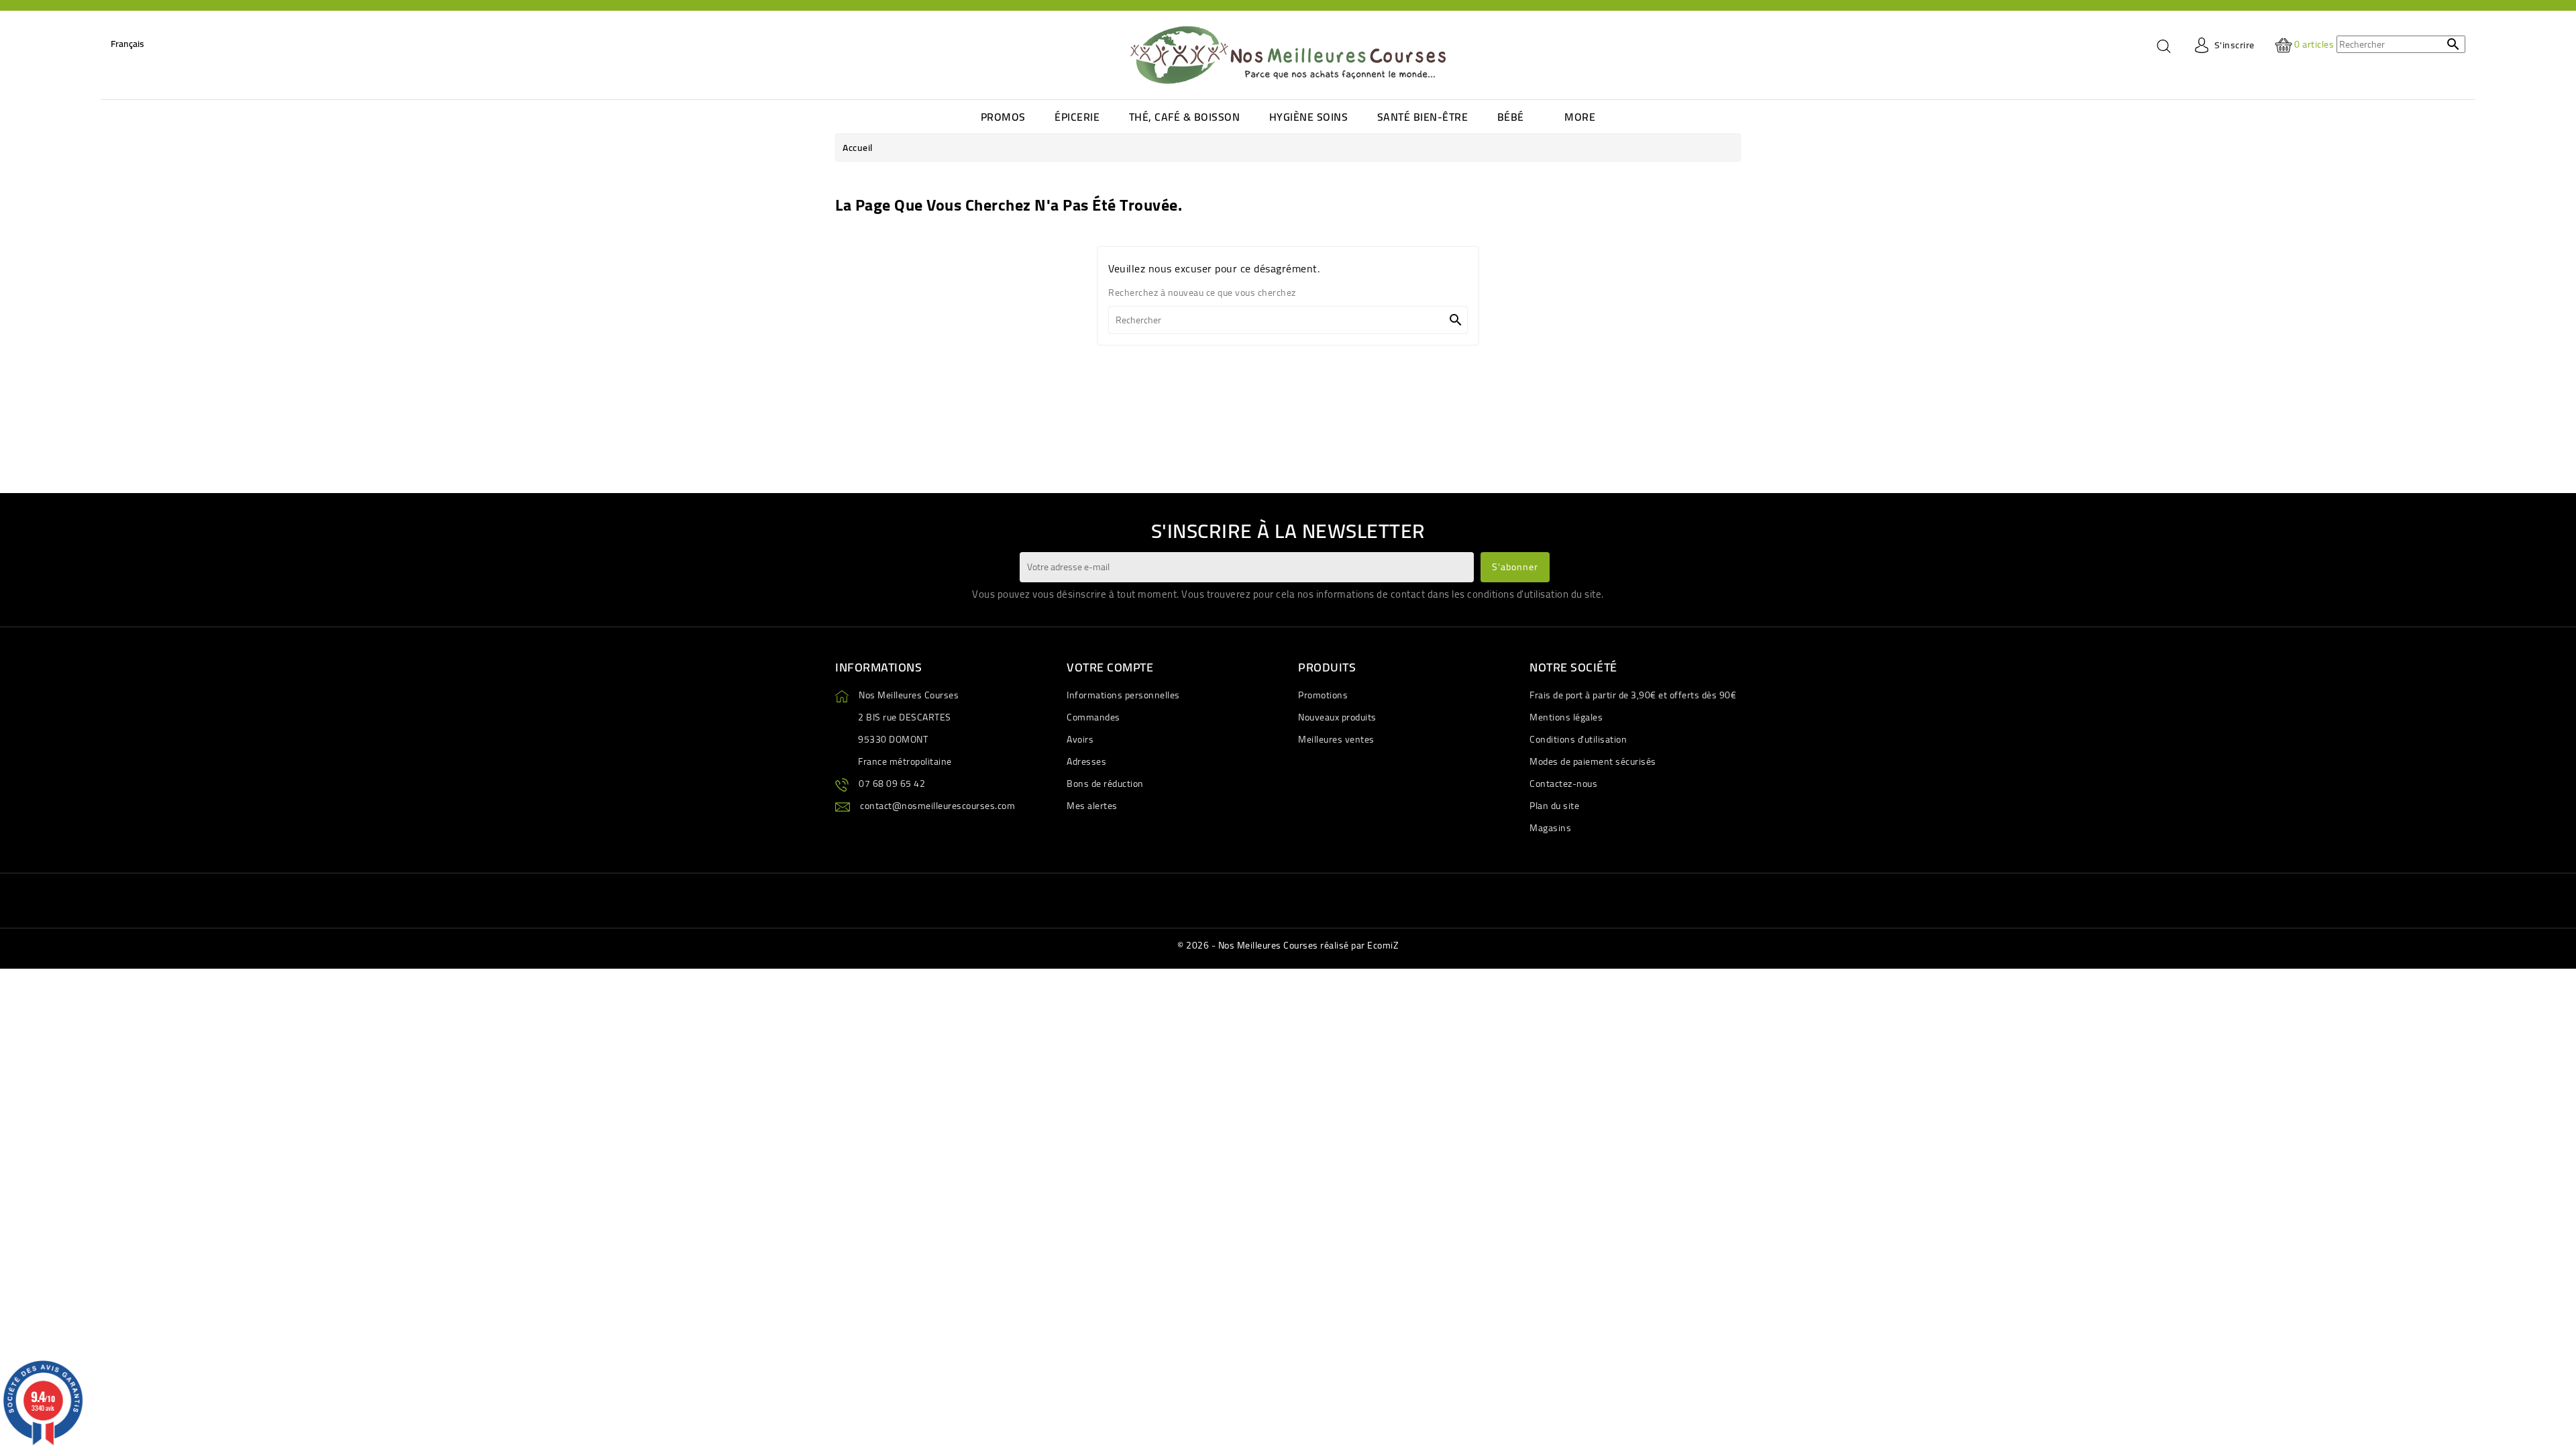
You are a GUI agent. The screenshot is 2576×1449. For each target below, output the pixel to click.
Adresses (1086, 761)
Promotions (1323, 695)
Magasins (1550, 828)
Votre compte (1110, 667)
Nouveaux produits (1337, 717)
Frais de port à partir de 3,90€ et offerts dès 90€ (1633, 695)
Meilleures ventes (1336, 739)
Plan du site (1554, 806)
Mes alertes (1092, 806)
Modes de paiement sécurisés (1593, 761)
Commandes (1093, 717)
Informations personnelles (1123, 695)
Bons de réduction (1105, 784)
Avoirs (1080, 739)
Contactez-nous (1563, 784)
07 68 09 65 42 (892, 784)
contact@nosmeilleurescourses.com (937, 806)
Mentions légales (1566, 717)
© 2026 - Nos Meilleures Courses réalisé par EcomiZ (1288, 945)
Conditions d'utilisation (1578, 739)
